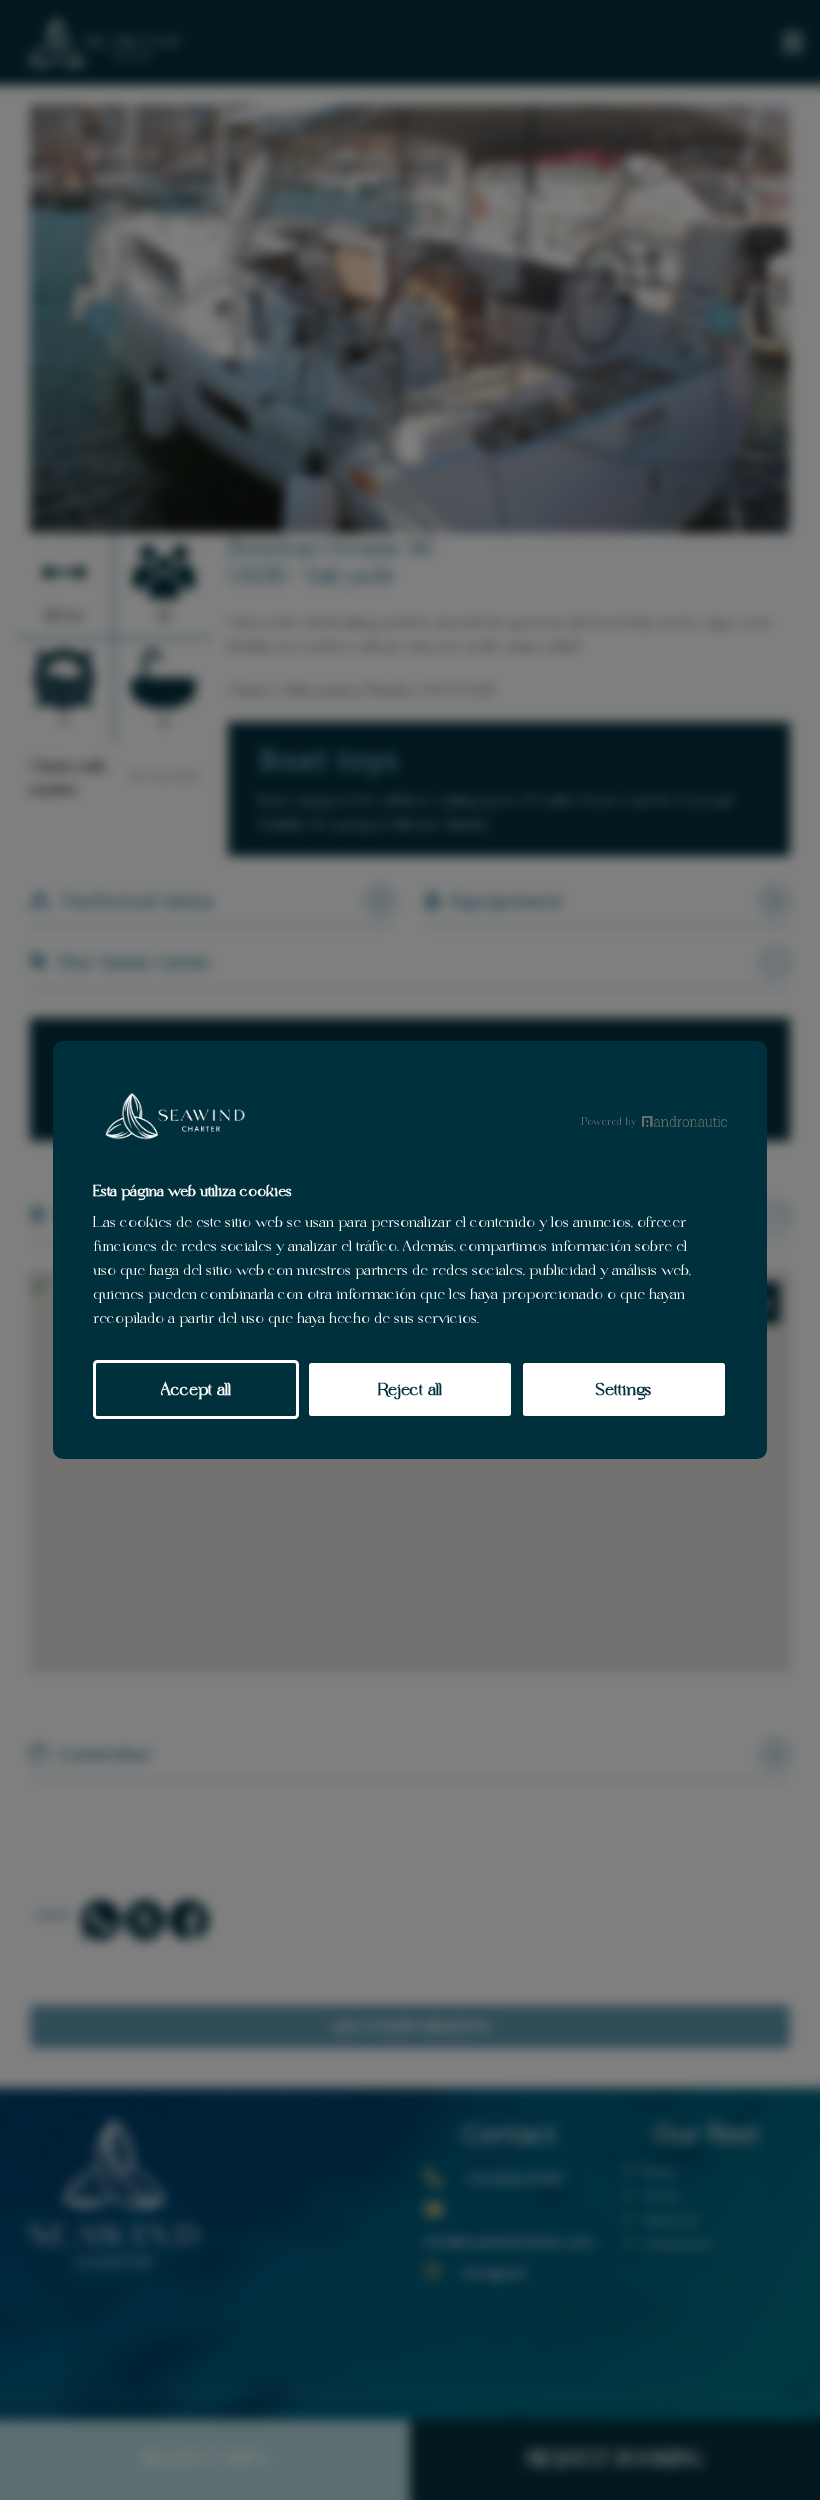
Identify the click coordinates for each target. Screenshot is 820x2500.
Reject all (410, 1389)
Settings (623, 1389)
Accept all (196, 1389)
